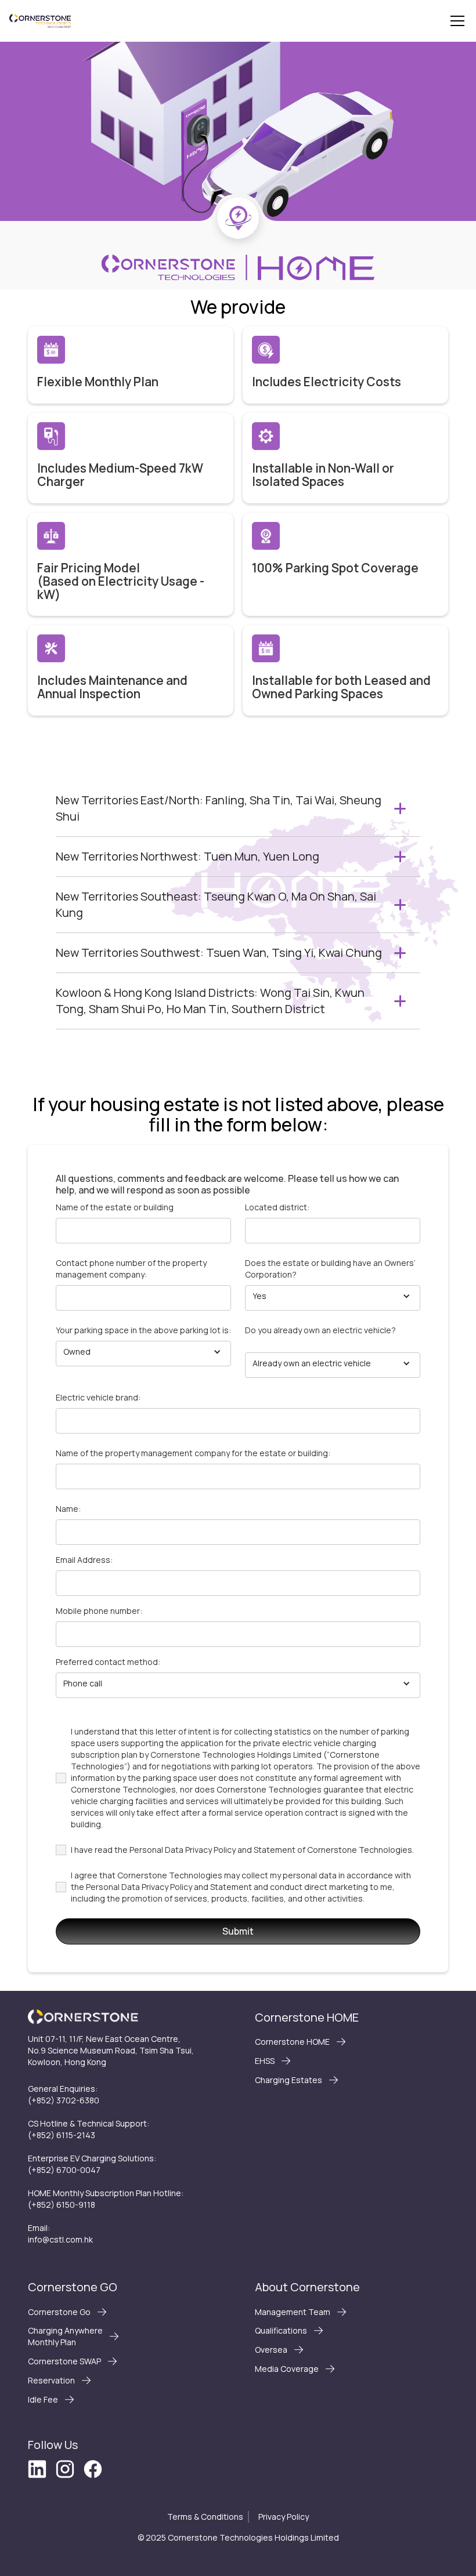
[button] (455, 21)
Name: (68, 1509)
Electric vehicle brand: (98, 1397)
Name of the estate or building (115, 1207)
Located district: (277, 1207)
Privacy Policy (284, 2517)
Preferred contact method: (108, 1662)
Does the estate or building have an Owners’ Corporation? (330, 1269)
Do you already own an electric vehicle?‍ (320, 1330)
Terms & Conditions (205, 2517)
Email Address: (84, 1560)
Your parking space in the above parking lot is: (143, 1330)
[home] (40, 21)
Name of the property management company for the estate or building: (193, 1453)
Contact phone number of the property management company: (131, 1269)
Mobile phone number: (99, 1611)
